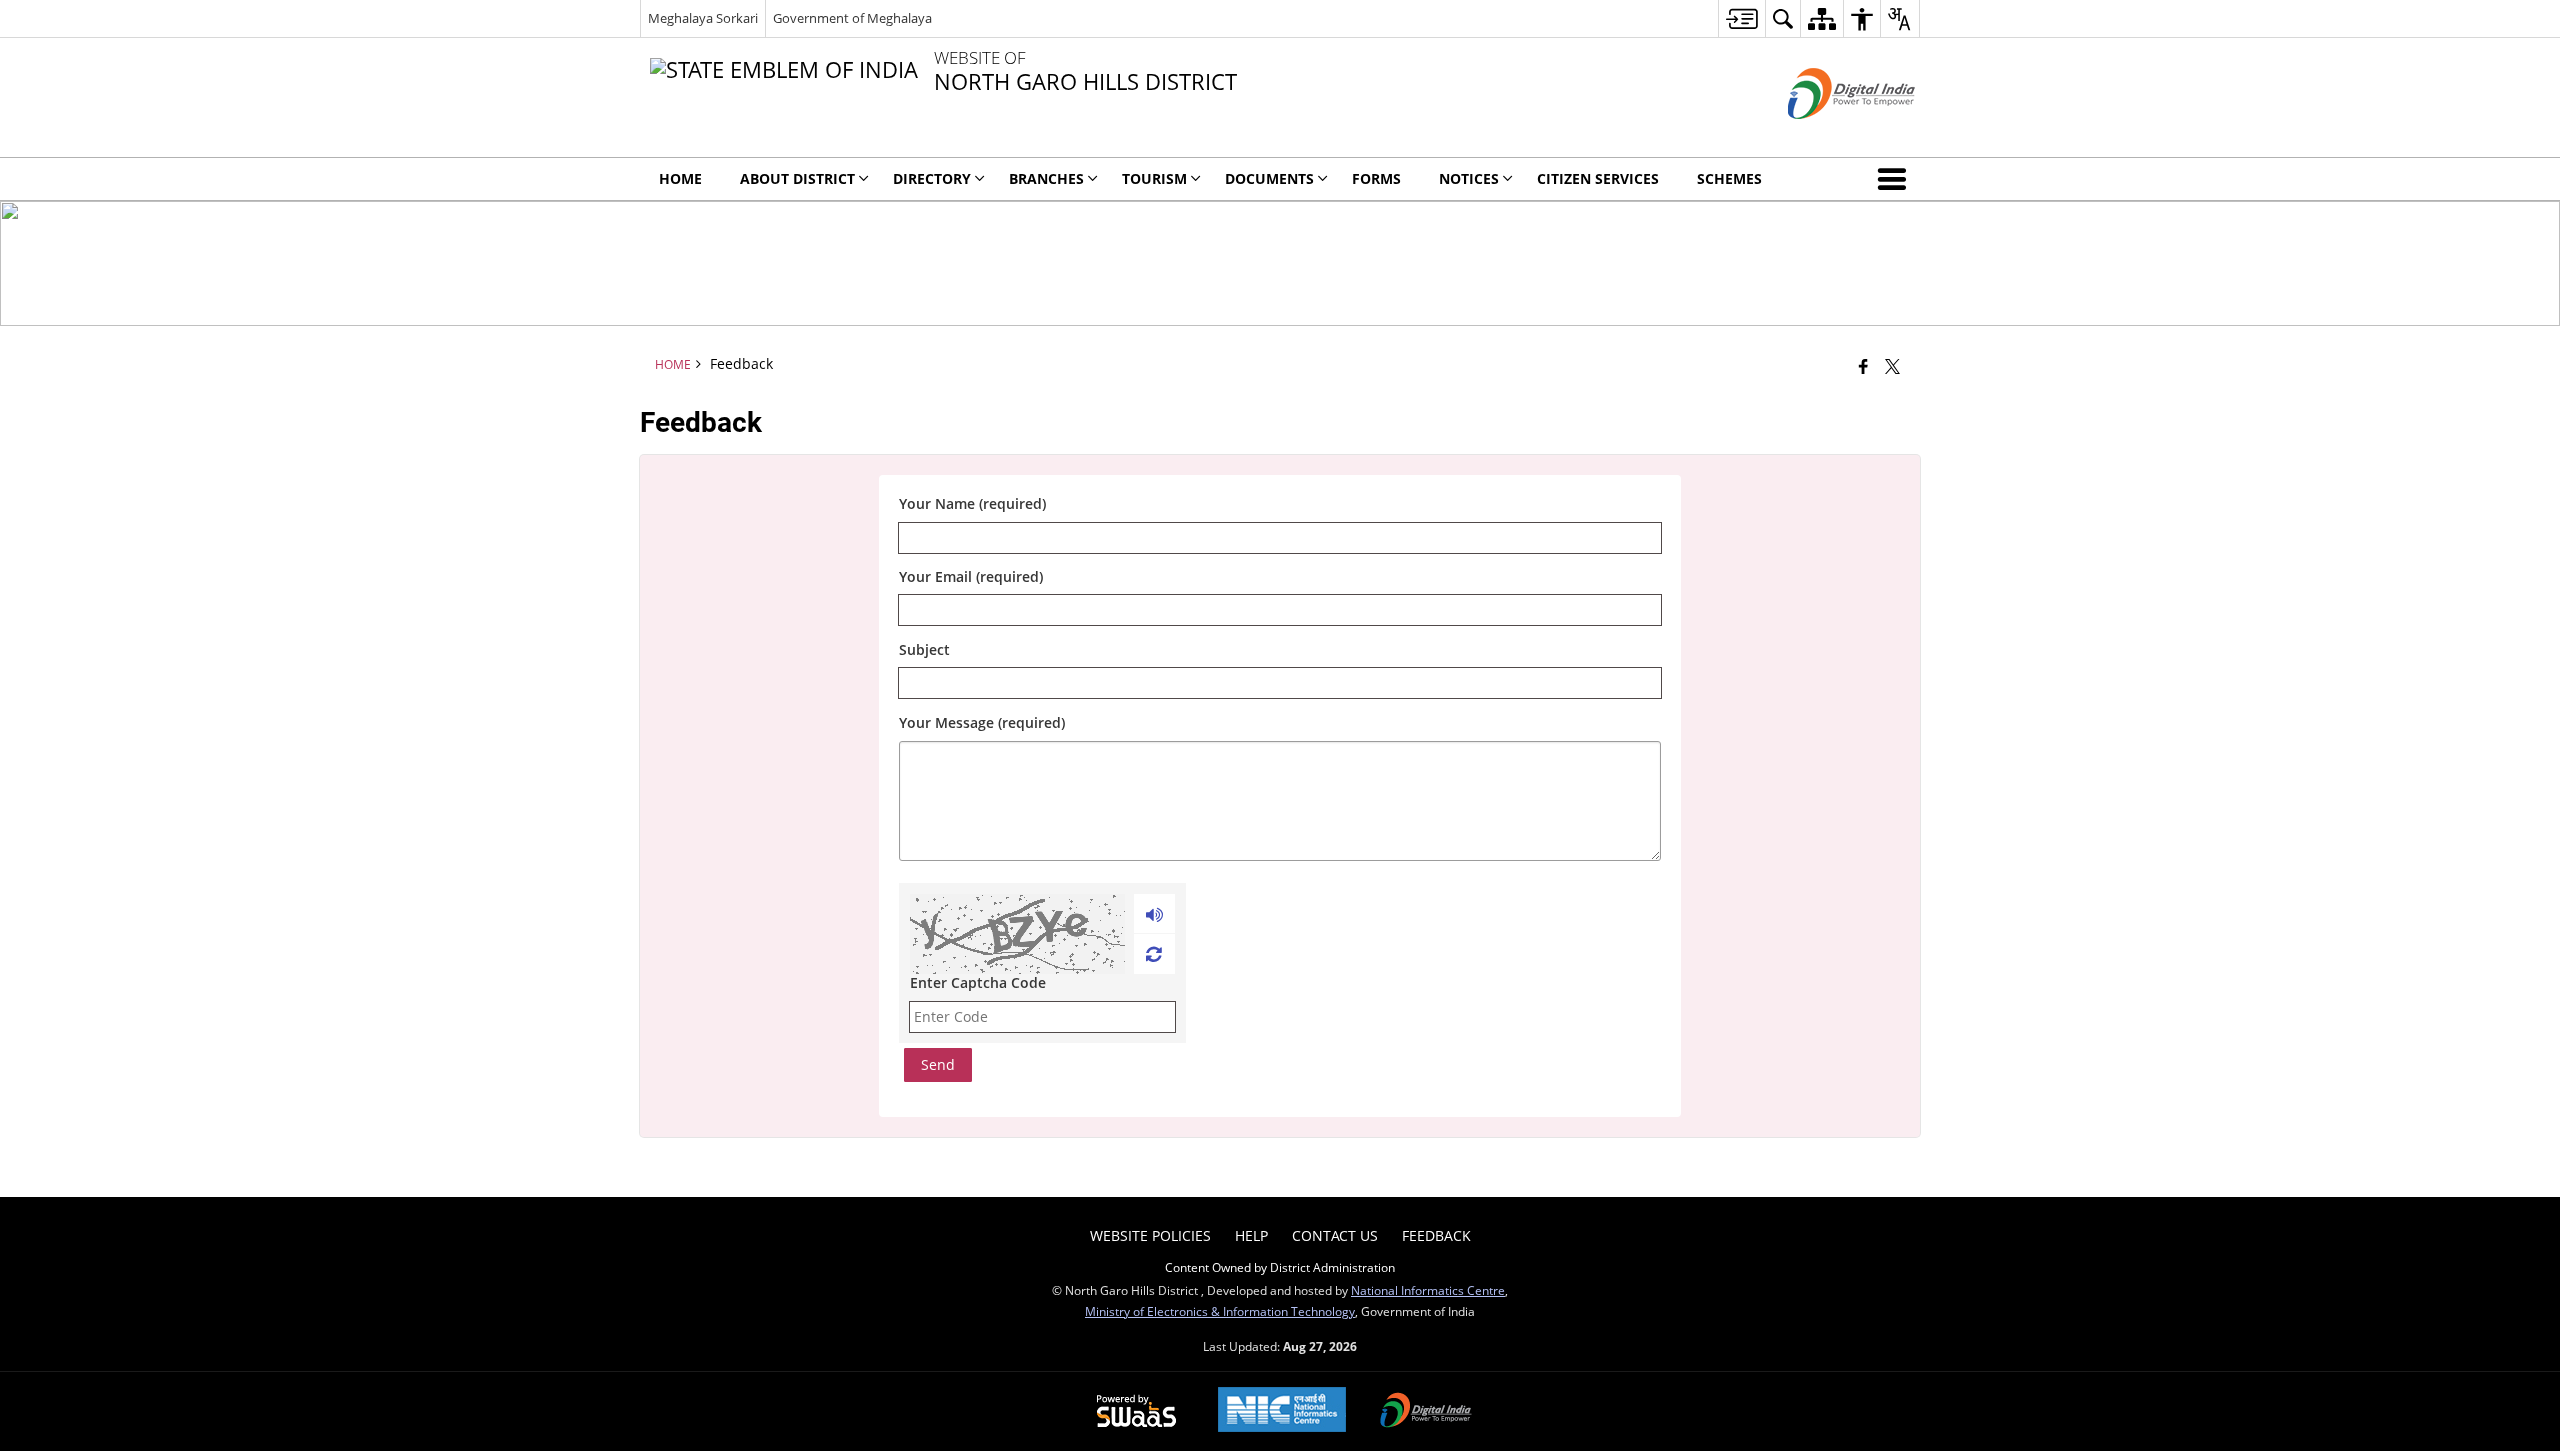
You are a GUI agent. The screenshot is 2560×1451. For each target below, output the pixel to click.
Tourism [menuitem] (1154, 178)
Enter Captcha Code (978, 982)
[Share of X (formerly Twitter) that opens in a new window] (1892, 366)
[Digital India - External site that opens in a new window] (1826, 135)
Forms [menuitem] (1376, 178)
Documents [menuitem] (1269, 178)
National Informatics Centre (1428, 1290)
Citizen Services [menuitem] (1598, 178)
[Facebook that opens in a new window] (1863, 366)
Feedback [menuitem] (1436, 1235)
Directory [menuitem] (932, 178)
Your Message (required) (982, 722)
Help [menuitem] (1251, 1235)
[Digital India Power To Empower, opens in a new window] (1426, 1412)
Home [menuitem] (680, 178)
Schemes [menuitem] (1729, 178)
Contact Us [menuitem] (1335, 1235)
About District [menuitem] (797, 178)
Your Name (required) (972, 504)
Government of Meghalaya (852, 18)
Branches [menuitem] (1046, 178)
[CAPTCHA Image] (1017, 934)
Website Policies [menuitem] (1150, 1235)
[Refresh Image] (1153, 954)
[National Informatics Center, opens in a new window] (1282, 1411)
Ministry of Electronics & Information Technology (1220, 1311)
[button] (1896, 179)
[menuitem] (1741, 18)
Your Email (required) (971, 577)
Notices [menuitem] (1469, 178)
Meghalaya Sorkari (703, 18)
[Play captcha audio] (1154, 914)
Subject (924, 649)
